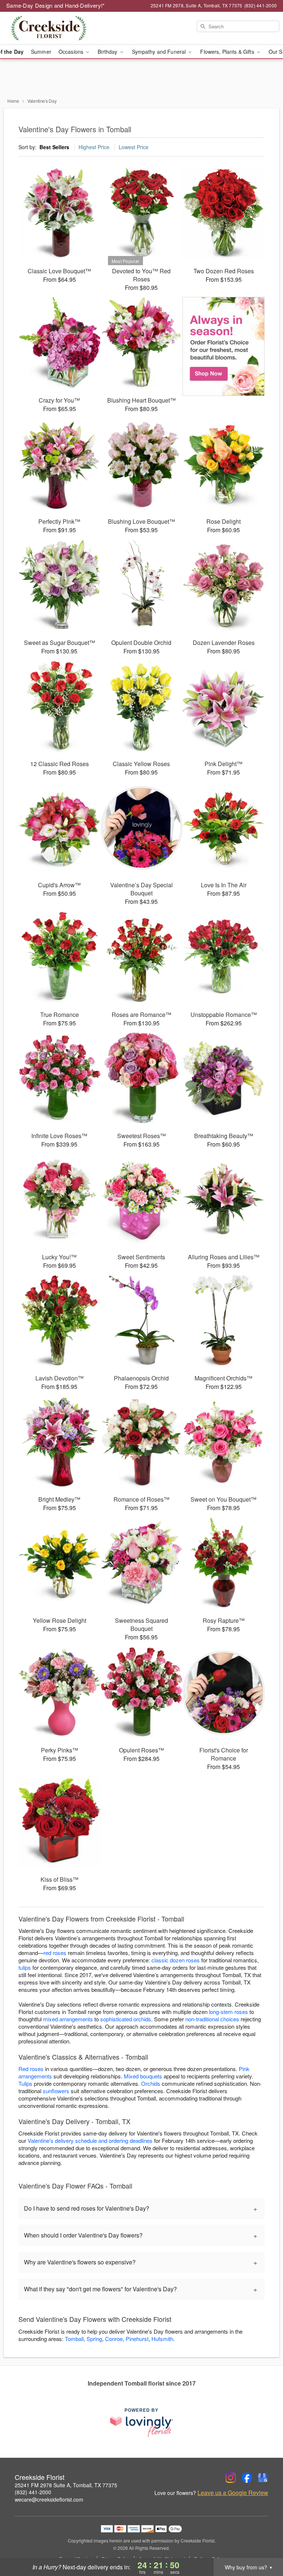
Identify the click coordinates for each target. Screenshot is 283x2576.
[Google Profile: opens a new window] (263, 2478)
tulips (25, 1967)
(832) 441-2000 (33, 2492)
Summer (41, 52)
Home (13, 101)
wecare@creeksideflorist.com (49, 2499)
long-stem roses (228, 2012)
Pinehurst (137, 2339)
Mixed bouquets (143, 2076)
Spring (94, 2339)
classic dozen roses (176, 1960)
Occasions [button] (72, 52)
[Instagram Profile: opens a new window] (231, 2478)
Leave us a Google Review (233, 2493)
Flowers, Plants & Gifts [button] (228, 52)
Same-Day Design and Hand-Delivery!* (56, 5)
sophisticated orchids (126, 2019)
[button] (264, 2545)
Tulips (25, 2083)
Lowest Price (134, 147)
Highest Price (94, 147)
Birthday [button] (108, 52)
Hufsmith (162, 2339)
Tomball (74, 2339)
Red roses (31, 2069)
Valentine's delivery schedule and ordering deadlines (90, 2140)
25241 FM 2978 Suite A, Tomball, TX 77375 (66, 2485)
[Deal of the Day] (223, 347)
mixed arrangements (68, 2019)
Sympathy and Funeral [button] (160, 52)
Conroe (114, 2339)
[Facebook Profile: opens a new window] (247, 2478)
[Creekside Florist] (49, 28)
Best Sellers (54, 147)
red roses (55, 1953)
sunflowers (56, 2091)
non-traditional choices (212, 2019)
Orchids (151, 2083)
